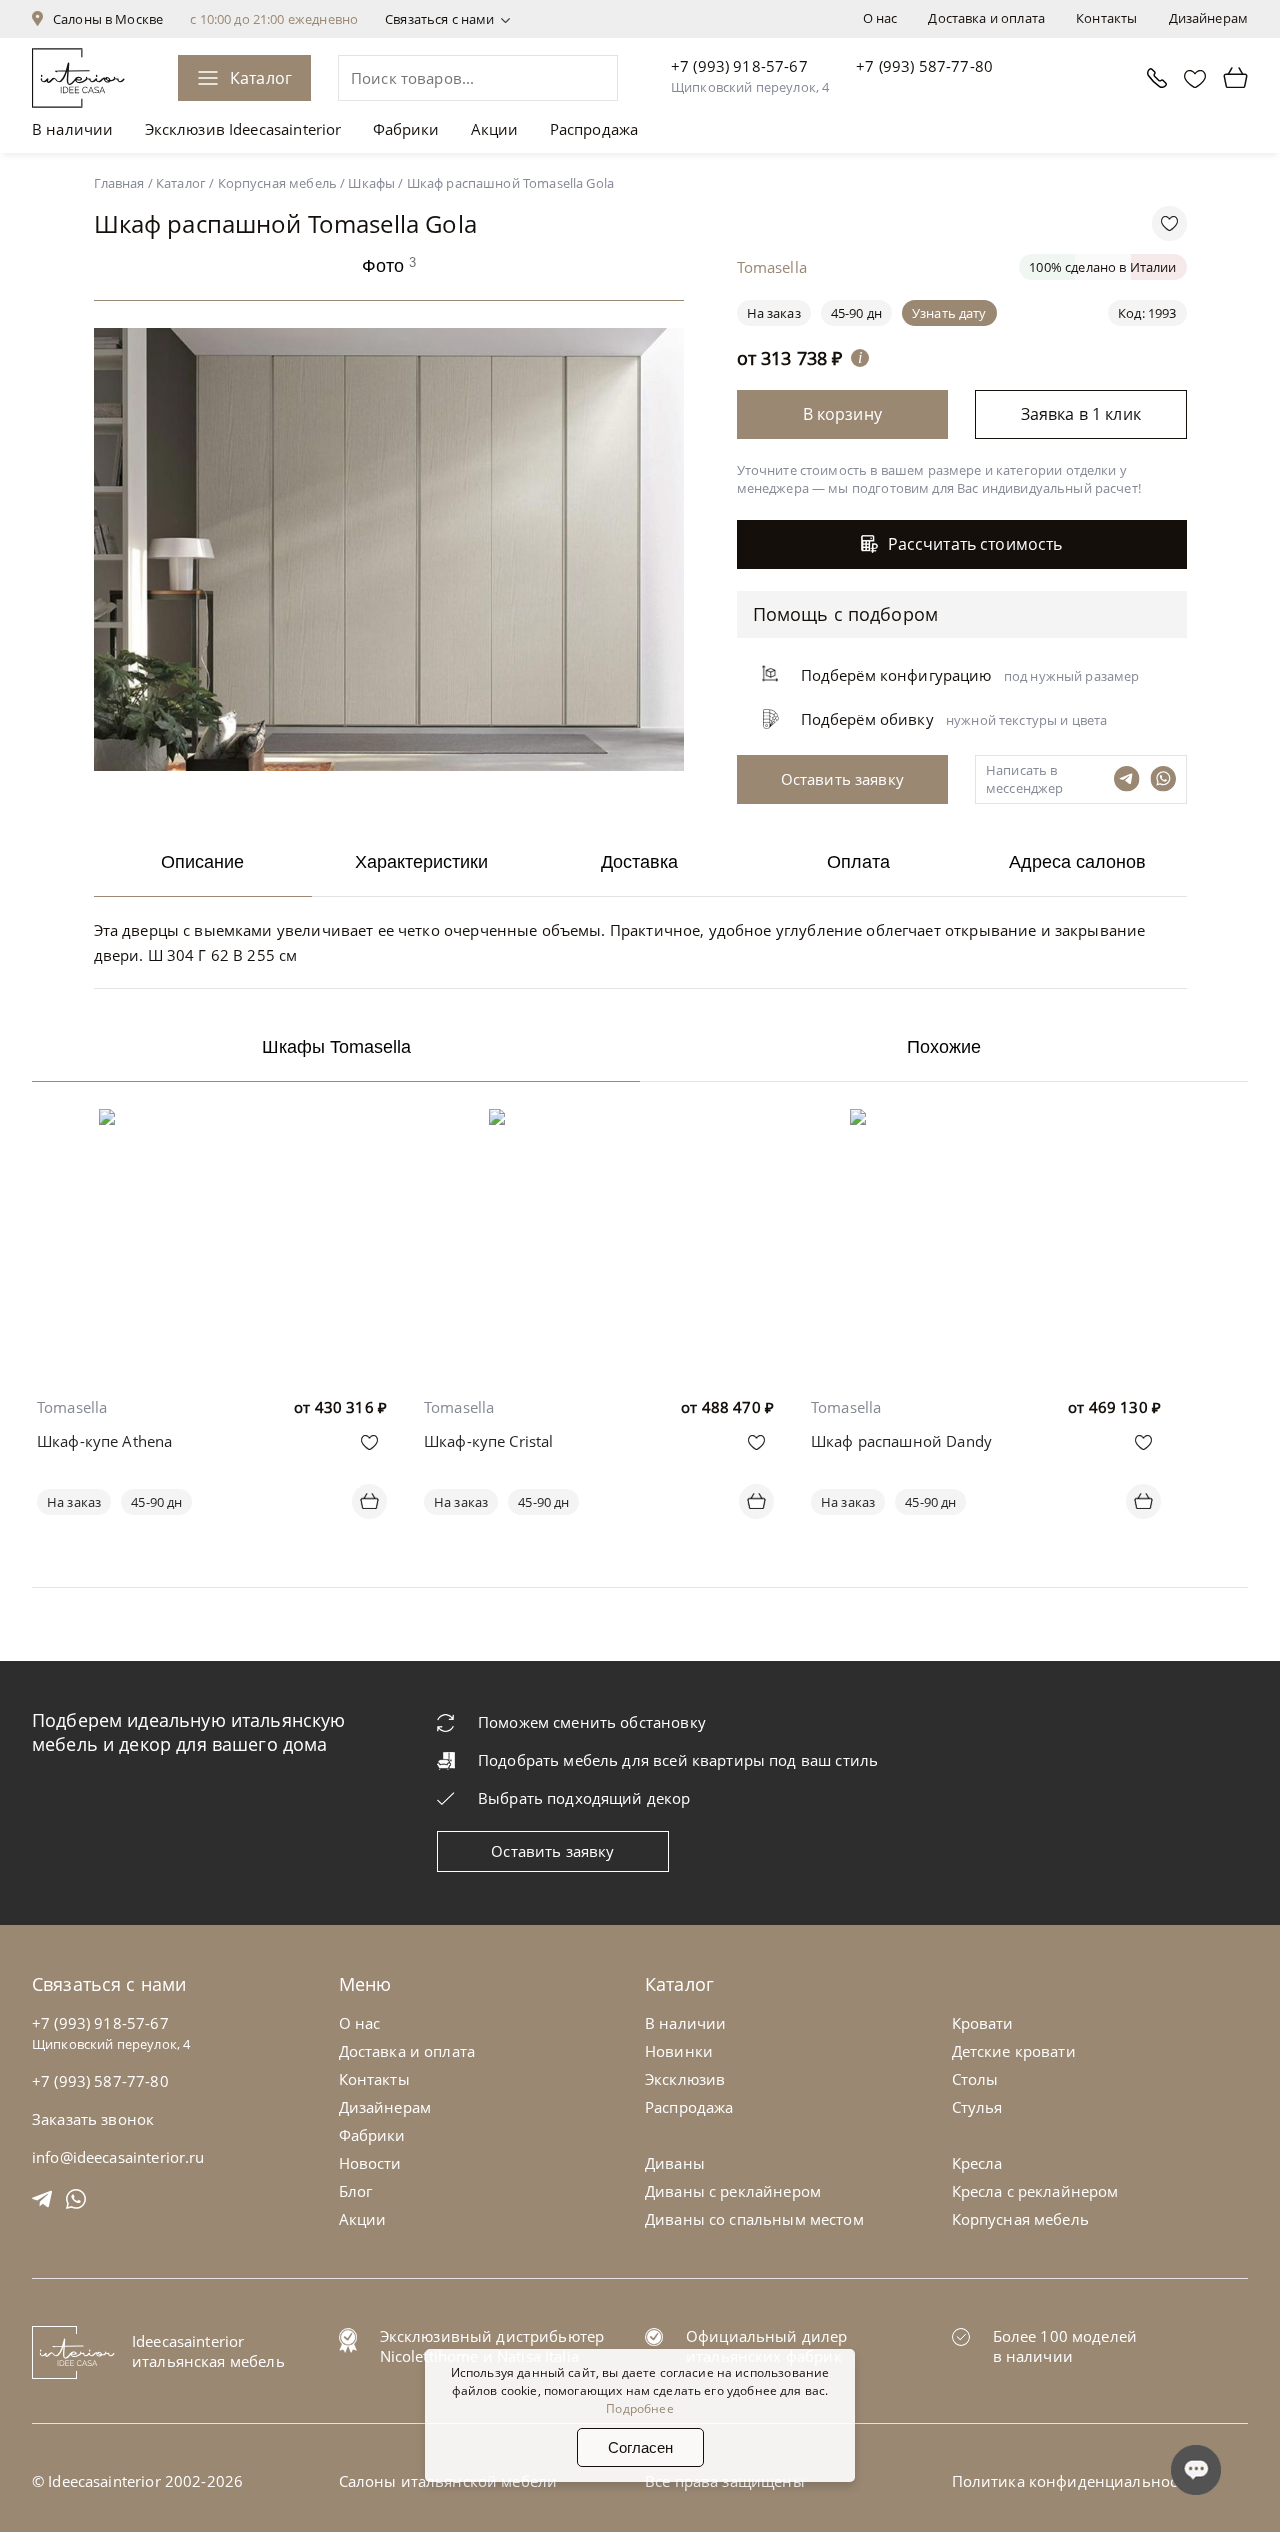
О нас (880, 18)
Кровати (983, 2023)
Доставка (639, 862)
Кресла (977, 2163)
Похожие (944, 1047)
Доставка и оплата (986, 18)
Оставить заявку (552, 1851)
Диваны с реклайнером (733, 2191)
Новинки (679, 2051)
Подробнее (639, 2408)
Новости (370, 2163)
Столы (975, 2079)
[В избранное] (369, 1442)
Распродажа (594, 129)
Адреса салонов (1077, 862)
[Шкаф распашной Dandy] (986, 1123)
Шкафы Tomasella (336, 1047)
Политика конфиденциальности (1073, 2481)
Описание (202, 862)
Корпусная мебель (1020, 2219)
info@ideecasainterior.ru (118, 2157)
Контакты (1106, 18)
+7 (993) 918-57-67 (739, 66)
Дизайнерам (1209, 18)
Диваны (675, 2163)
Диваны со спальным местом (754, 2219)
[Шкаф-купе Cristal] (599, 1123)
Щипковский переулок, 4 (750, 87)
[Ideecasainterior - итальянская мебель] (78, 78)
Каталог (261, 78)
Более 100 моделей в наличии (1065, 2346)
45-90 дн (856, 313)
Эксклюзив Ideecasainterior (243, 129)
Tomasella (72, 1407)
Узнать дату (949, 313)
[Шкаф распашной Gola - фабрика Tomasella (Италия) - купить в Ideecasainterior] (394, 765)
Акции (495, 129)
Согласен (640, 2447)
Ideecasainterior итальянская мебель (208, 2351)
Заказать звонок (93, 2119)
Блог (356, 2191)
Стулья (977, 2107)
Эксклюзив (685, 2079)
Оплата (858, 862)
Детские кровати (1014, 2051)
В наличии (72, 129)
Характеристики (421, 862)
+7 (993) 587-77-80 (924, 66)
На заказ (74, 1502)
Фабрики (406, 129)
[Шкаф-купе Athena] (212, 1123)
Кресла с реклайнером (1035, 2191)
